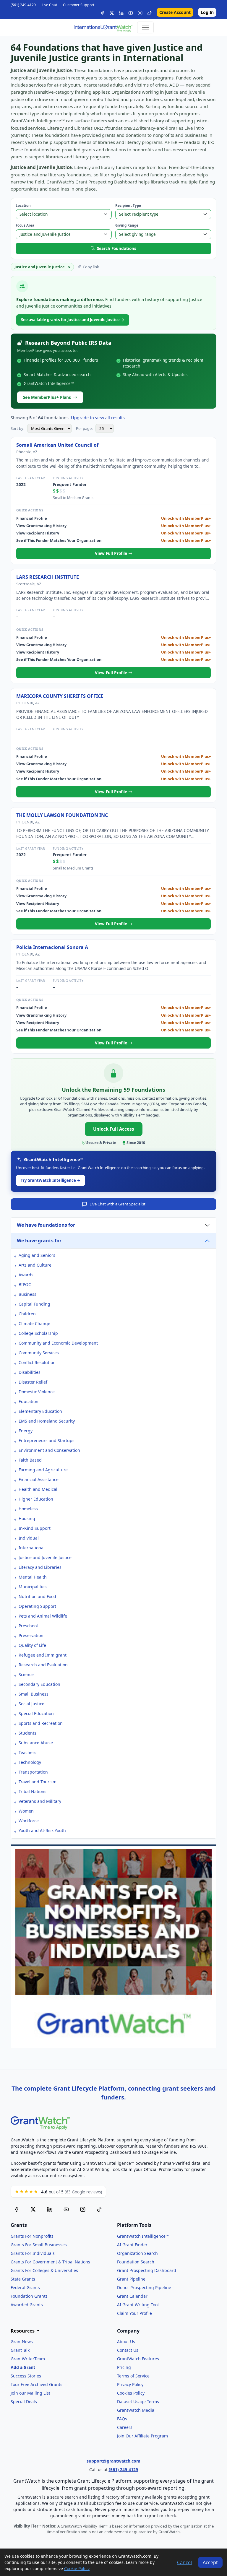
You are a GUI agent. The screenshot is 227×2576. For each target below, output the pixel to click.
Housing (27, 1518)
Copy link (91, 267)
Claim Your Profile (134, 2313)
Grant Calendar (132, 2296)
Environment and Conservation (49, 1450)
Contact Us (128, 2350)
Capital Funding (34, 1304)
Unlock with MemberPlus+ (186, 518)
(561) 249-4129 (23, 5)
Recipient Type (128, 205)
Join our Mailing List (30, 2393)
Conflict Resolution (37, 1362)
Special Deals (24, 2402)
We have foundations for (46, 1225)
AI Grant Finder (132, 2245)
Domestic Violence (37, 1392)
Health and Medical (38, 1489)
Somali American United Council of (57, 445)
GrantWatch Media (136, 2410)
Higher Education (36, 1499)
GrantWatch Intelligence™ (143, 2236)
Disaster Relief (33, 1382)
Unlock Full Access (114, 1129)
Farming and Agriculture (43, 1470)
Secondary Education (39, 1684)
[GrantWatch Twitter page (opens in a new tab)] (33, 2209)
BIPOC (25, 1284)
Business (27, 1294)
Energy (26, 1431)
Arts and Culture (35, 1265)
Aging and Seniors (37, 1255)
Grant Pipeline (131, 2279)
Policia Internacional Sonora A (52, 947)
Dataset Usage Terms (138, 2402)
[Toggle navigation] (145, 27)
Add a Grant (23, 2367)
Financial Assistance (39, 1479)
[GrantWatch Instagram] (140, 12)
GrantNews (22, 2342)
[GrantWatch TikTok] (150, 12)
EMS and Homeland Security (47, 1421)
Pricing (124, 2367)
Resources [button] (23, 2331)
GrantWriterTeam (28, 2359)
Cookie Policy (77, 2568)
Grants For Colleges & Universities (44, 2270)
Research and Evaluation (43, 1665)
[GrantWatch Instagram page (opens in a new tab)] (83, 2209)
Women (26, 1811)
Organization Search (137, 2253)
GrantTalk (20, 2350)
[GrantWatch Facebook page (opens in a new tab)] (17, 2209)
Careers (125, 2427)
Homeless (28, 1509)
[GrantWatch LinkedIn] (121, 12)
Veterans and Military (40, 1801)
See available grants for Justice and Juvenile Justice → (73, 320)
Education (29, 1401)
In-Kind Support (35, 1528)
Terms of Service (133, 2376)
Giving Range (127, 225)
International (32, 1548)
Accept (210, 2562)
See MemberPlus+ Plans (47, 397)
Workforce (29, 1821)
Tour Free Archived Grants (37, 2384)
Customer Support (79, 5)
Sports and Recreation (41, 1723)
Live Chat (49, 5)
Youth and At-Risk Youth (42, 1830)
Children (27, 1314)
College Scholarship (38, 1333)
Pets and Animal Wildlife (43, 1616)
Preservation (31, 1635)
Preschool (28, 1626)
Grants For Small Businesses (39, 2245)
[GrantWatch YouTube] (131, 12)
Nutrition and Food (37, 1596)
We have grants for (39, 1241)
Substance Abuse (36, 1743)
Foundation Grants (29, 2296)
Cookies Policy (131, 2393)
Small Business (34, 1694)
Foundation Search (136, 2262)
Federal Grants (25, 2287)
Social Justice (31, 1704)
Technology (30, 1762)
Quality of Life (32, 1645)
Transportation (33, 1772)
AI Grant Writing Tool (138, 2305)
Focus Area (25, 225)
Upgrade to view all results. (98, 418)
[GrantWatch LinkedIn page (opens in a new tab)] (50, 2209)
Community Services (39, 1353)
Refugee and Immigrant (43, 1655)
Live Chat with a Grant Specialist (117, 1204)
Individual (29, 1538)
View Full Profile (112, 553)
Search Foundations (117, 248)
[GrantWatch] (103, 27)
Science (26, 1674)
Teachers (27, 1752)
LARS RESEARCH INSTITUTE (48, 577)
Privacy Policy (130, 2384)
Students (27, 1733)
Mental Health (33, 1577)
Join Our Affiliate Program (142, 2436)
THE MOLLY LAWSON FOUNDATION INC (62, 815)
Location (23, 205)
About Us (126, 2342)
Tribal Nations (33, 1791)
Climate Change (34, 1323)
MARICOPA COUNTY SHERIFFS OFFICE (60, 696)
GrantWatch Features (138, 2359)
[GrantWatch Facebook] (102, 12)
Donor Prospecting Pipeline (144, 2287)
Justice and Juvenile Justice (45, 1557)
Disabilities (30, 1372)
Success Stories (26, 2376)
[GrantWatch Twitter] (112, 12)
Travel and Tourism (38, 1782)
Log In (207, 12)
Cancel (184, 2562)
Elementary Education (40, 1411)
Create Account (175, 12)
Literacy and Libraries (40, 1567)
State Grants (23, 2279)
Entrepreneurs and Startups (47, 1440)
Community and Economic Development (58, 1343)
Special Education (36, 1713)
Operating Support (37, 1606)
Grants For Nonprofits (32, 2236)
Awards (26, 1275)
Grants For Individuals (33, 2253)
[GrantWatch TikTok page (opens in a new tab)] (99, 2209)
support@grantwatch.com (113, 2461)
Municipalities (33, 1587)
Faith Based (30, 1460)
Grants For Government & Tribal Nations (50, 2262)
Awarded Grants (27, 2305)
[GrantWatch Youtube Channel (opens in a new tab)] (66, 2209)
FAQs (122, 2419)
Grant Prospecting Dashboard (147, 2270)
